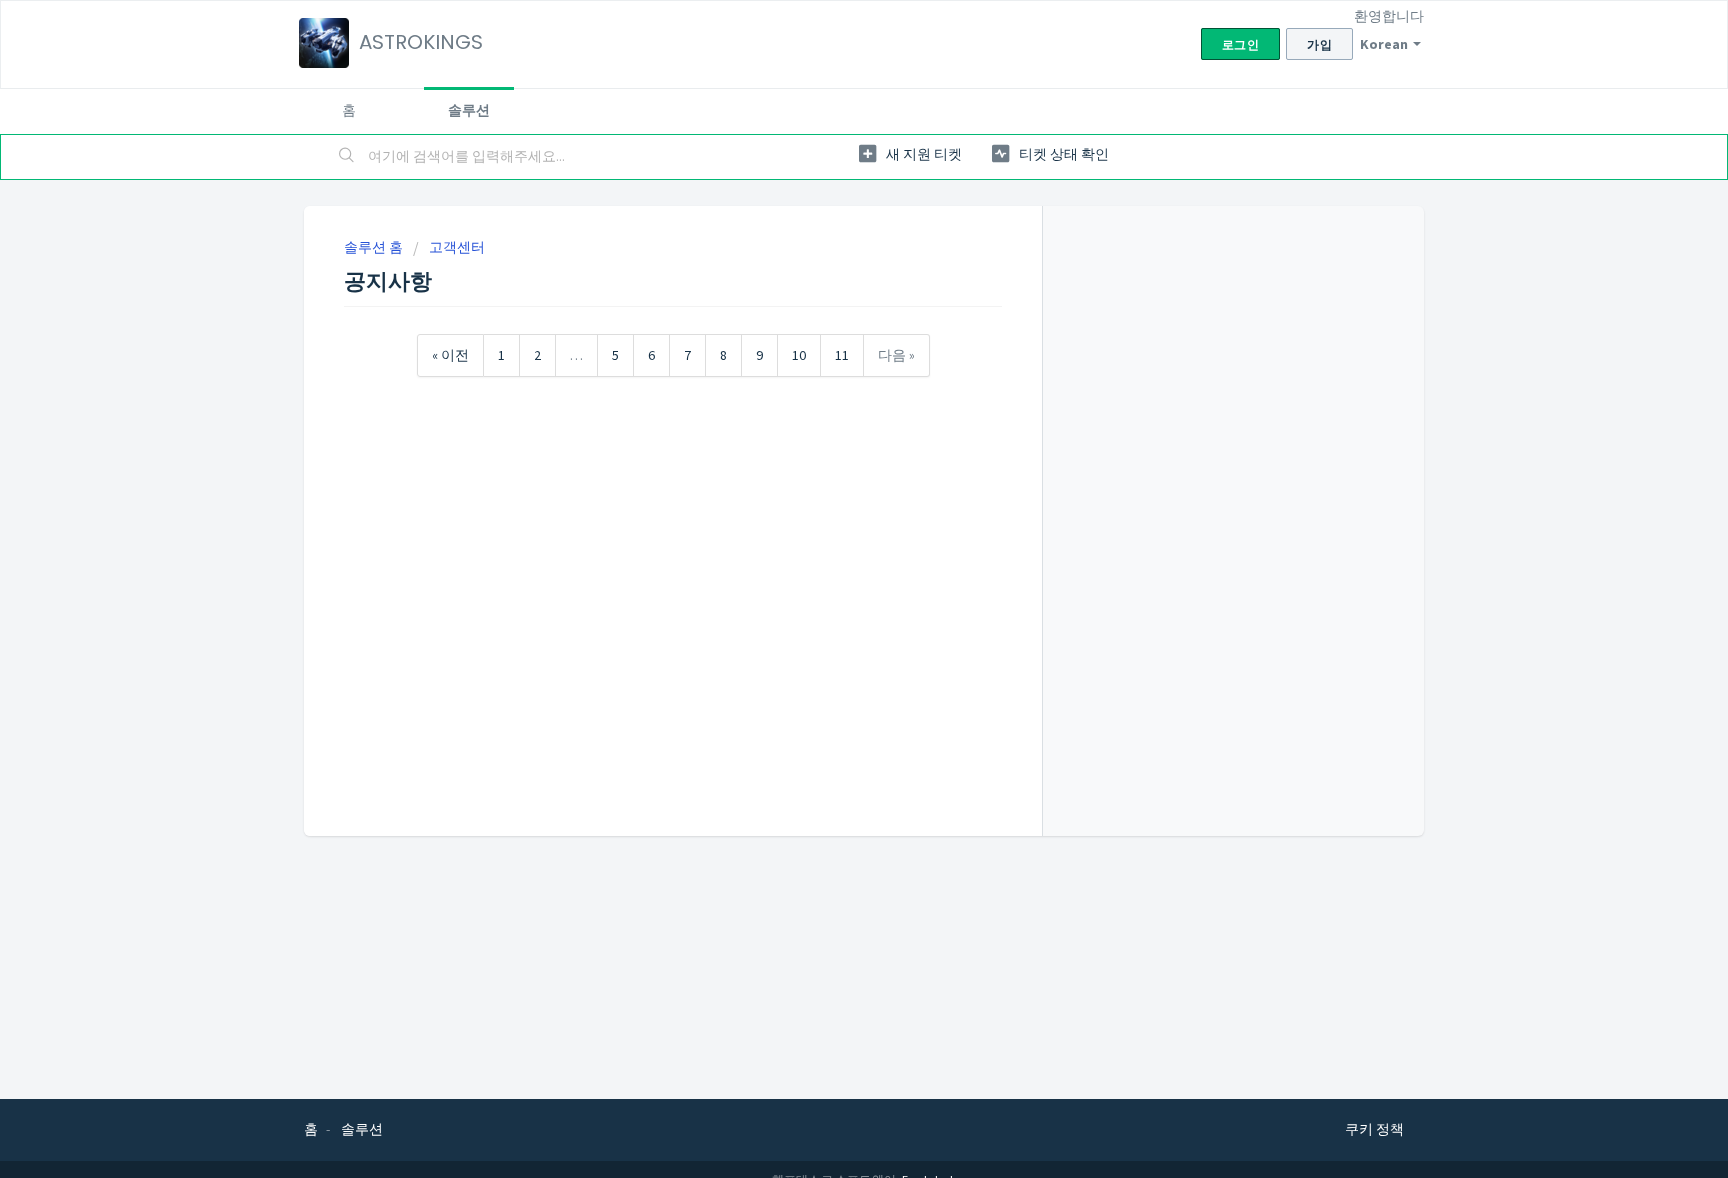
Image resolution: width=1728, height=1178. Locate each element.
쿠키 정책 (1374, 1129)
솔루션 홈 (375, 247)
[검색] (347, 157)
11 (842, 355)
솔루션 (469, 110)
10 (799, 355)
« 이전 (450, 355)
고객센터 (457, 247)
